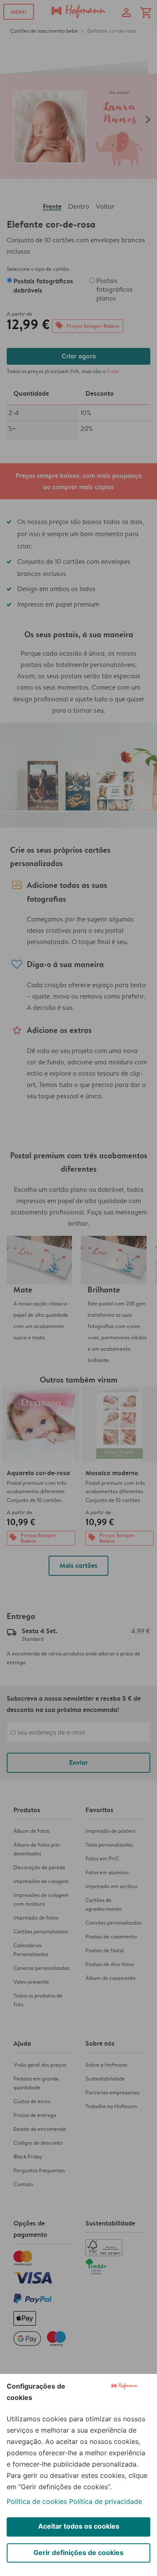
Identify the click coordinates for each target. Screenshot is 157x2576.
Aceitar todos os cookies (79, 2526)
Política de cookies (37, 2501)
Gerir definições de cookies (78, 2553)
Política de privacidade (106, 2501)
